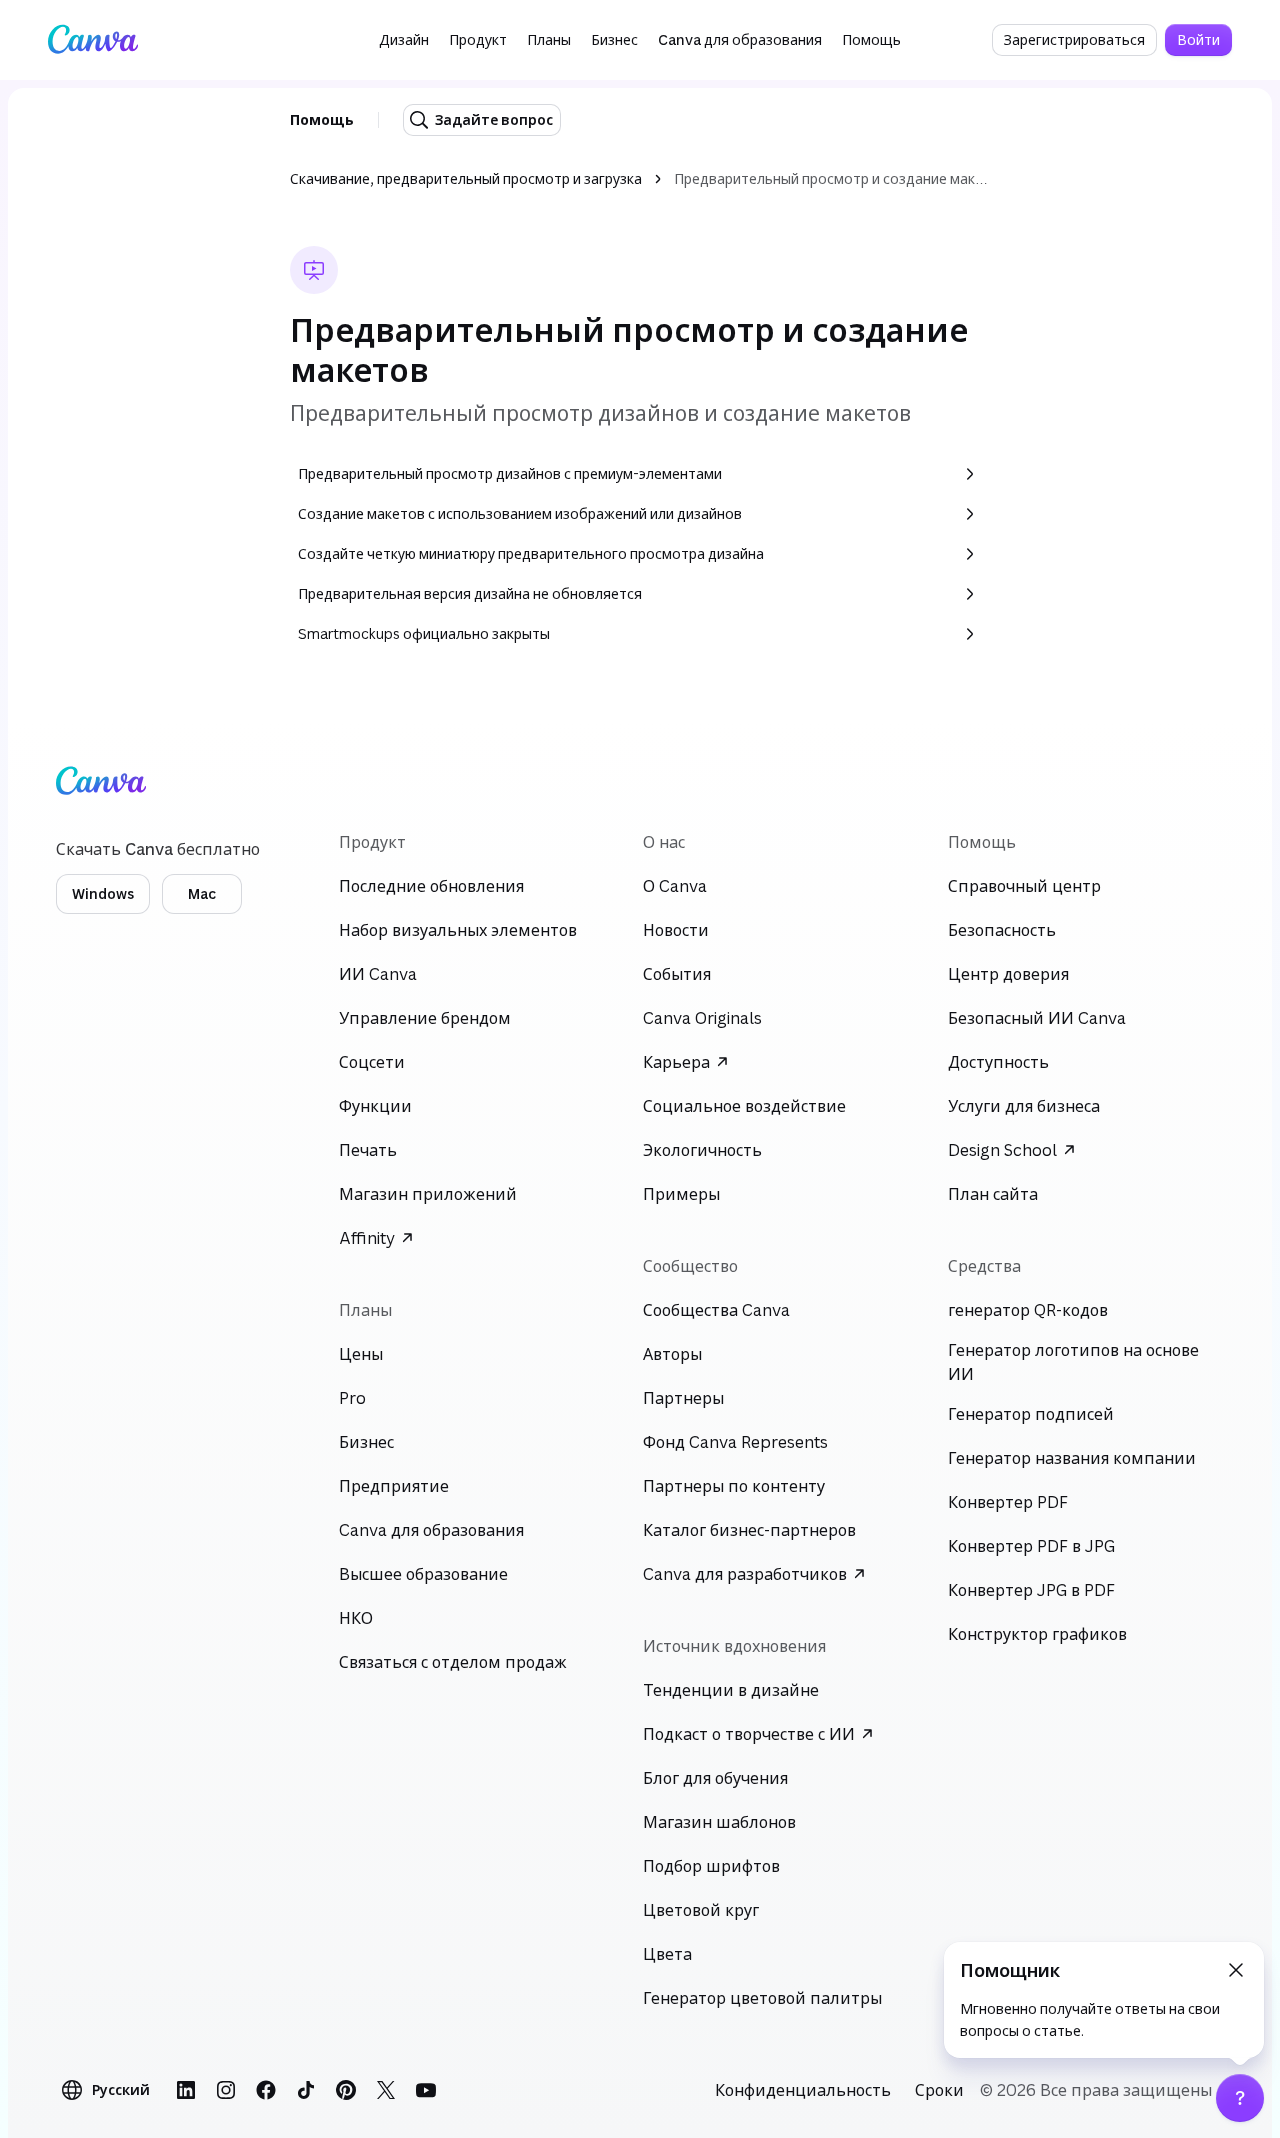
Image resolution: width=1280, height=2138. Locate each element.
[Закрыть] (1236, 1970)
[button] (404, 40)
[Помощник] (1240, 2098)
